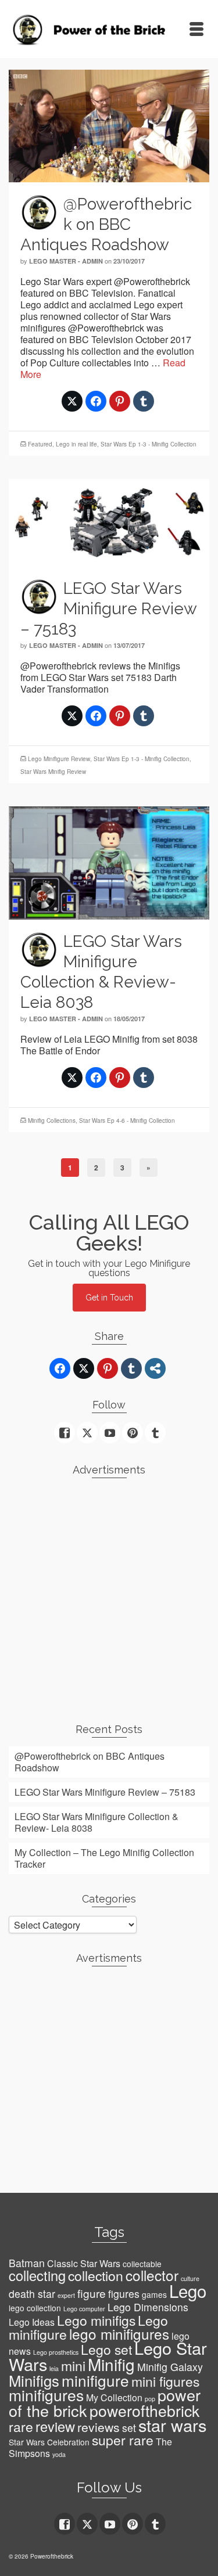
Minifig (111, 2364)
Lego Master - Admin (66, 261)
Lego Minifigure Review (59, 759)
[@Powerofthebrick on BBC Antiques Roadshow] (109, 125)
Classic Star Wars (84, 2263)
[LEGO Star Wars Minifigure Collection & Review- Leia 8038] (109, 862)
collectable (142, 2264)
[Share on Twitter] (72, 401)
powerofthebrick (144, 2411)
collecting (37, 2275)
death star (32, 2294)
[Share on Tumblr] (144, 401)
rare (21, 2427)
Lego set (106, 2349)
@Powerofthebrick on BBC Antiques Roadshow (90, 1762)
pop (150, 2399)
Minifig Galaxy (170, 2367)
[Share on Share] (155, 1368)
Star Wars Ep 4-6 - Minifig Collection (127, 1121)
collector (152, 2275)
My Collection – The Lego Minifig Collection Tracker (104, 1858)
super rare (123, 2440)
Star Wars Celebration (49, 2442)
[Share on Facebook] (96, 401)
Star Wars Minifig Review (53, 772)
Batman (27, 2263)
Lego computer (84, 2309)
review (55, 2426)
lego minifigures (119, 2334)
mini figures (165, 2381)
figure (92, 2293)
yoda (59, 2454)
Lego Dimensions (148, 2307)
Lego (188, 2290)
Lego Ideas (32, 2322)
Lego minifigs (96, 2320)
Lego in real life (76, 444)
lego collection (35, 2308)
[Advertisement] (109, 1596)
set (129, 2428)
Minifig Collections (52, 1121)
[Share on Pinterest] (120, 401)
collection (96, 2276)
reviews (99, 2427)
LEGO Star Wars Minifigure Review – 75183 (105, 1792)
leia (54, 2368)
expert (66, 2295)
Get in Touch (109, 1298)
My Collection (114, 2397)
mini (73, 2366)
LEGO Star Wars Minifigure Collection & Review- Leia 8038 (97, 1822)
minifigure (95, 2380)
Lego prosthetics (56, 2352)
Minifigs (34, 2380)
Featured (40, 444)
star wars (172, 2425)
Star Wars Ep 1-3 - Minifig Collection (149, 444)
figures (124, 2294)
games (154, 2294)
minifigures (46, 2395)
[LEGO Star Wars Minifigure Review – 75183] (109, 522)
